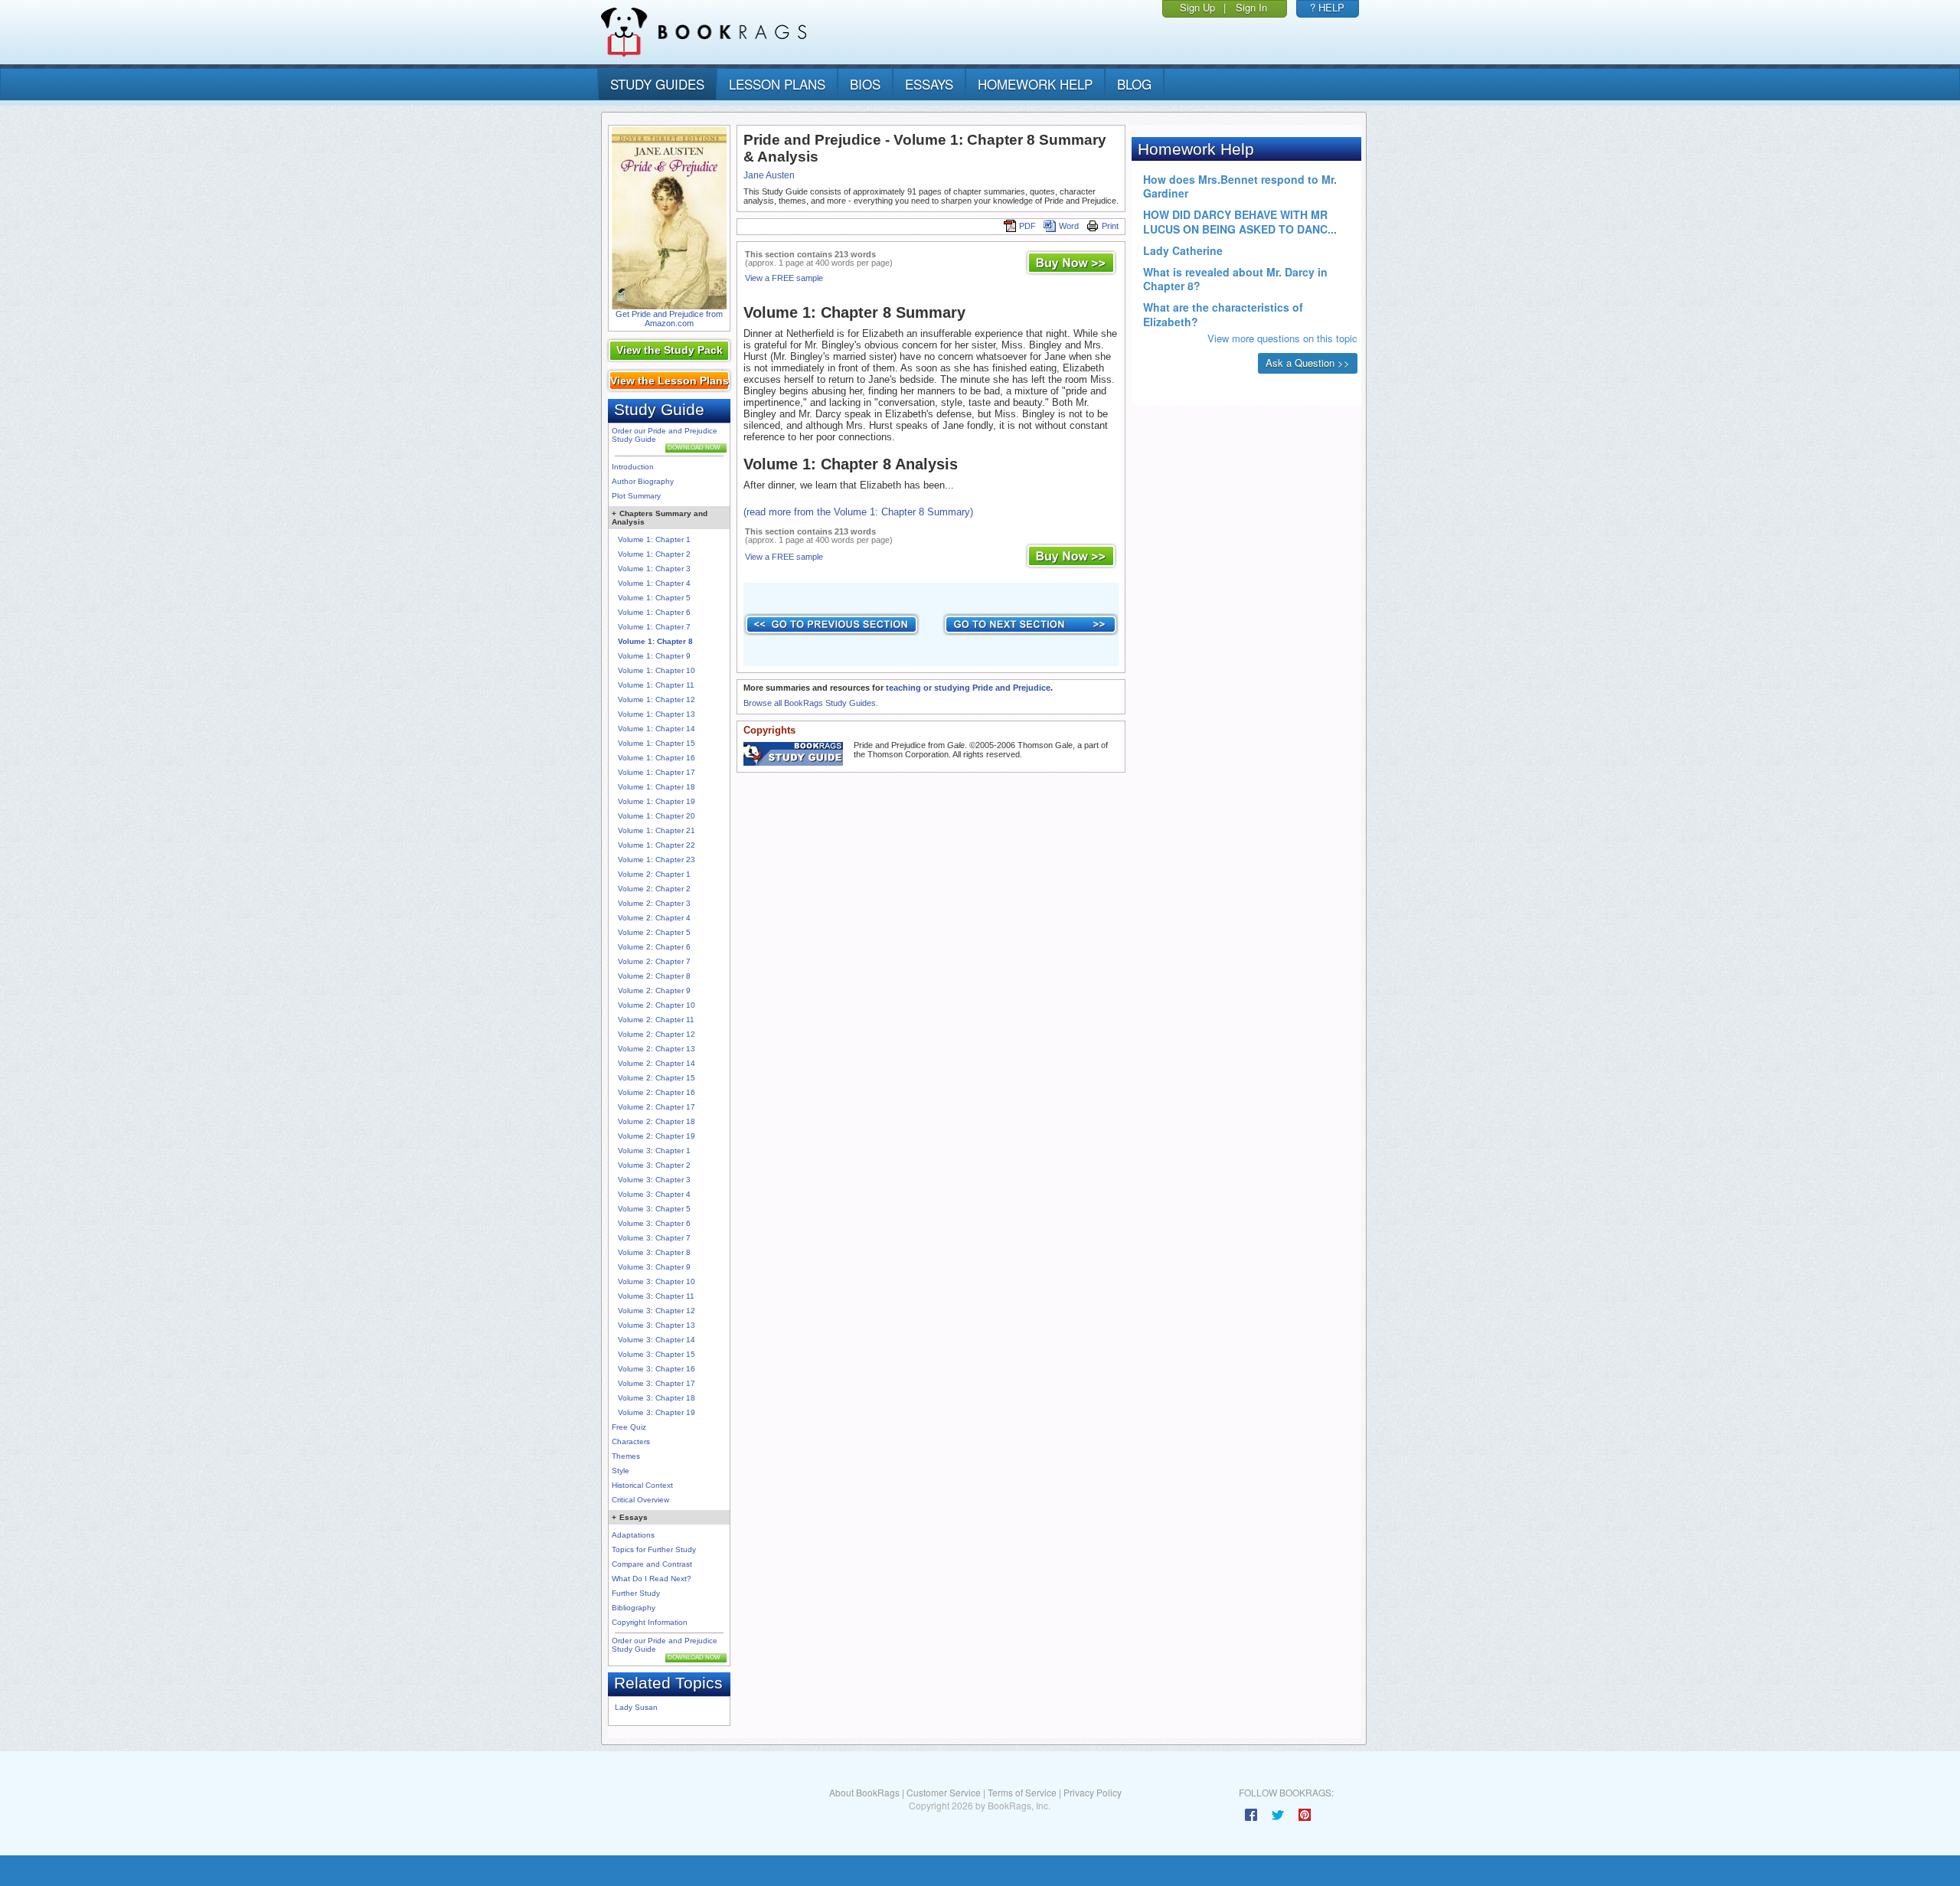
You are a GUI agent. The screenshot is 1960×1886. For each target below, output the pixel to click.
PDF (1027, 226)
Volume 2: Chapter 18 (657, 1121)
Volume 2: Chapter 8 (654, 976)
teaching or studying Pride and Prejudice (968, 688)
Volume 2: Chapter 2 (654, 889)
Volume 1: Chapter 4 (654, 583)
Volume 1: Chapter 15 (657, 743)
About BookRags (864, 1792)
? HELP (1327, 7)
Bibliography (634, 1608)
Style (621, 1471)
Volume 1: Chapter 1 (654, 539)
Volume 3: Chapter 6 (654, 1223)
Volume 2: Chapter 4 (654, 918)
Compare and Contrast (652, 1564)
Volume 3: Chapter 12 (657, 1311)
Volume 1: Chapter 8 (655, 641)
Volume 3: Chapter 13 (657, 1325)
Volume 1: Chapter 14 (657, 729)
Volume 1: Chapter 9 (654, 656)
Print (1110, 226)
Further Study (636, 1593)
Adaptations (633, 1535)
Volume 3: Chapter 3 (654, 1180)
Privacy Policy (1093, 1792)
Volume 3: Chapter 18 (657, 1398)
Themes (626, 1456)
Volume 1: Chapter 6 (654, 612)
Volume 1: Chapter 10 (657, 670)
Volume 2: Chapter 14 (657, 1063)
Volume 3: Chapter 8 (654, 1252)
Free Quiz (629, 1427)
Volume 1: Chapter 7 (654, 627)
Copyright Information (650, 1622)
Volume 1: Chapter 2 (654, 554)
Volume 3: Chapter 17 (657, 1383)
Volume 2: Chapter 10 (657, 1005)
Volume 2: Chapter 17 (657, 1107)
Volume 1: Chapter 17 (657, 772)
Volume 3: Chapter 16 (657, 1369)
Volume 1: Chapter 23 (657, 860)
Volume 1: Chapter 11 (656, 685)
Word (1069, 226)
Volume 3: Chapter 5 (654, 1209)
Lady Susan (636, 1707)
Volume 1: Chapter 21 (657, 830)
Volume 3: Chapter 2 (654, 1165)
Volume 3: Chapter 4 (654, 1194)
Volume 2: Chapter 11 (656, 1020)
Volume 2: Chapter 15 (657, 1078)
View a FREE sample (784, 278)
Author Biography (643, 481)
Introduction (633, 467)
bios (865, 84)
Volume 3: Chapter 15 (657, 1354)
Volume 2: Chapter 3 (654, 903)
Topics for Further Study (654, 1549)
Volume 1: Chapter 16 (657, 758)
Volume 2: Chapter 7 (654, 961)
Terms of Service (1022, 1792)
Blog (1134, 84)
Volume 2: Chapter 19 (657, 1136)
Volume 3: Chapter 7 (654, 1238)
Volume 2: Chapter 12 (657, 1034)
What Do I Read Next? (652, 1579)
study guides (657, 84)
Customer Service (944, 1792)
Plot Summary (636, 496)
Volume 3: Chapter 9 (654, 1267)
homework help (1035, 84)
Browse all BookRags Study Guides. (811, 703)
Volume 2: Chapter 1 (654, 874)
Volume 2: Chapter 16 (657, 1092)
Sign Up (1197, 7)
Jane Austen (769, 175)
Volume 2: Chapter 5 (654, 932)
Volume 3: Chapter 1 (654, 1151)
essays (929, 84)
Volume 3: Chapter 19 (657, 1412)
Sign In (1251, 7)
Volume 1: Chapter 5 (654, 598)
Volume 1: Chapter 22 (657, 845)
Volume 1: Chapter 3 (654, 569)
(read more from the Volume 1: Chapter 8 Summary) (858, 512)
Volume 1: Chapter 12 (657, 699)
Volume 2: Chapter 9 (654, 990)
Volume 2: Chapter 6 (654, 947)
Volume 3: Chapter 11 (656, 1296)
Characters (631, 1441)
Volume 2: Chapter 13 (657, 1049)
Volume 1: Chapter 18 (657, 787)
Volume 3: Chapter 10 (657, 1281)
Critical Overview (640, 1500)
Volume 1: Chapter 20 (657, 816)
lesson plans (777, 84)
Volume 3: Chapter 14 (657, 1340)
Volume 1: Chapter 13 (657, 714)
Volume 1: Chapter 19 (657, 801)
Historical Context (642, 1485)
